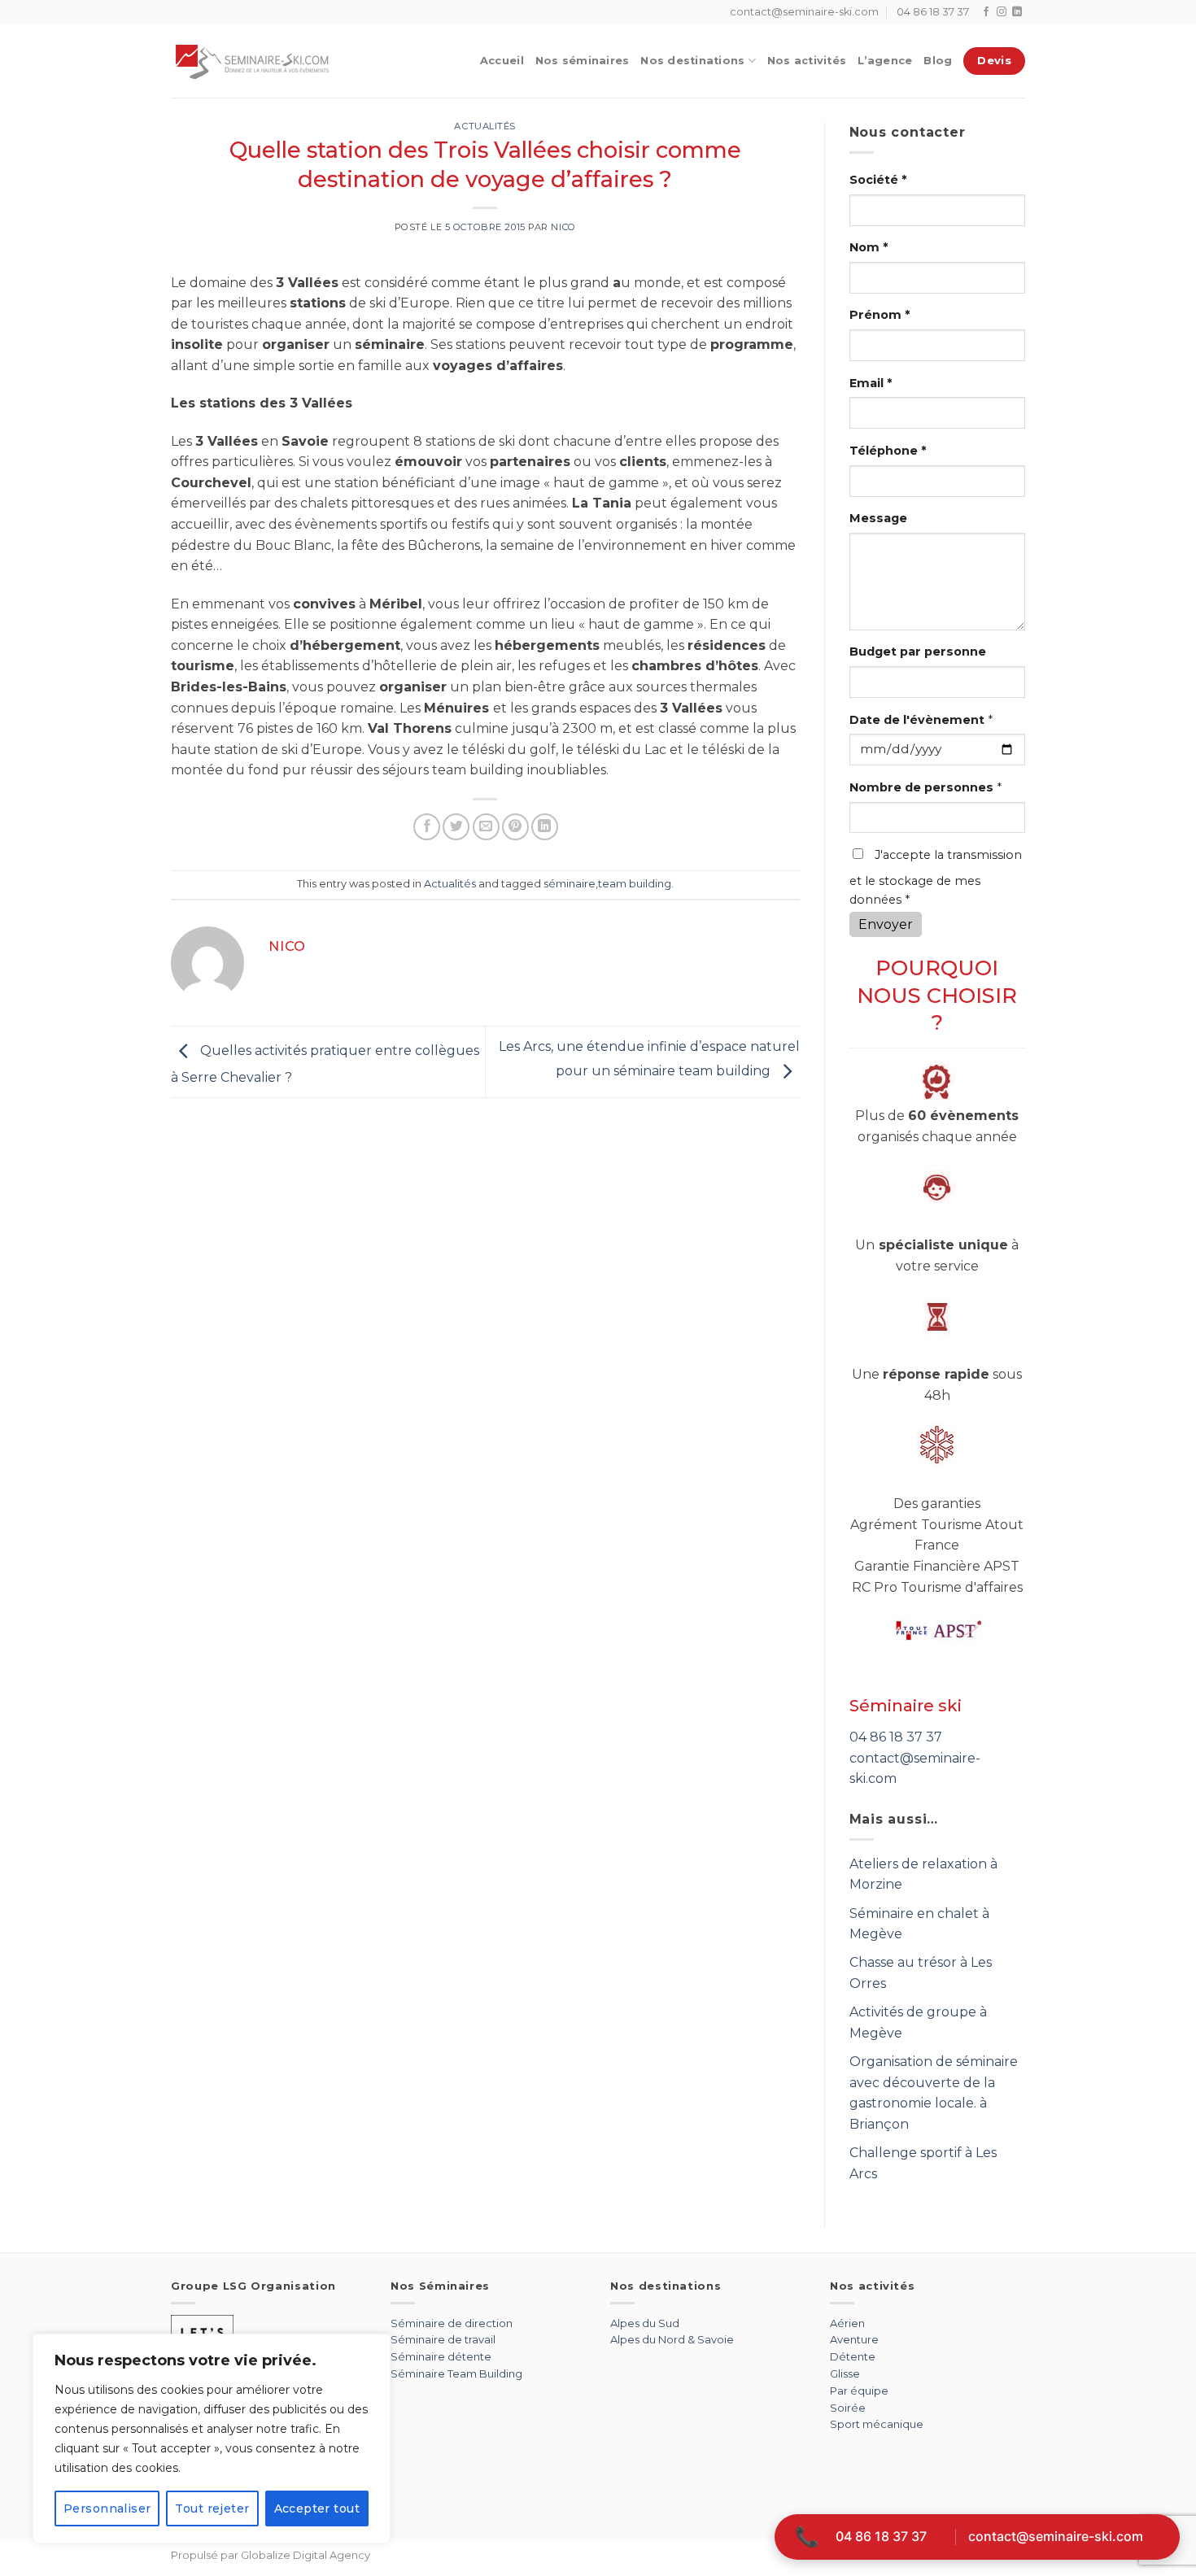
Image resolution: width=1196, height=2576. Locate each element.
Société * (878, 180)
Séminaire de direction (452, 2323)
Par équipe (859, 2391)
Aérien (847, 2323)
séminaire (570, 884)
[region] (212, 2439)
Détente (853, 2356)
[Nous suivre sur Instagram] (1002, 12)
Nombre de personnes (925, 787)
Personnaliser (107, 2508)
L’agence (885, 61)
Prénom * (880, 315)
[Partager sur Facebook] (427, 827)
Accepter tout (317, 2508)
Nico (563, 227)
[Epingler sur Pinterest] (515, 827)
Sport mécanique (877, 2424)
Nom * (869, 247)
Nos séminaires (583, 61)
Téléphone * (888, 451)
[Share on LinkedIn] (545, 827)
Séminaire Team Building (456, 2373)
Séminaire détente (441, 2356)
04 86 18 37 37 (896, 1737)
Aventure (854, 2339)
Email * (871, 383)
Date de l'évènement (921, 720)
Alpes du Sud (645, 2323)
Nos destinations (692, 61)
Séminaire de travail (443, 2339)
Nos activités (807, 61)
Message (878, 518)
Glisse (845, 2373)
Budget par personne (918, 652)
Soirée (848, 2408)
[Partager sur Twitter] (456, 827)
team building (635, 884)
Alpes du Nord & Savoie (672, 2339)
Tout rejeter (212, 2508)
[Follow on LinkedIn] (1017, 12)
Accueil (502, 61)
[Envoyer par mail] (486, 827)
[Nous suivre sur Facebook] (986, 12)
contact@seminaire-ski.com (1056, 2536)
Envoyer (886, 924)
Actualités (485, 126)
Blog (938, 61)
